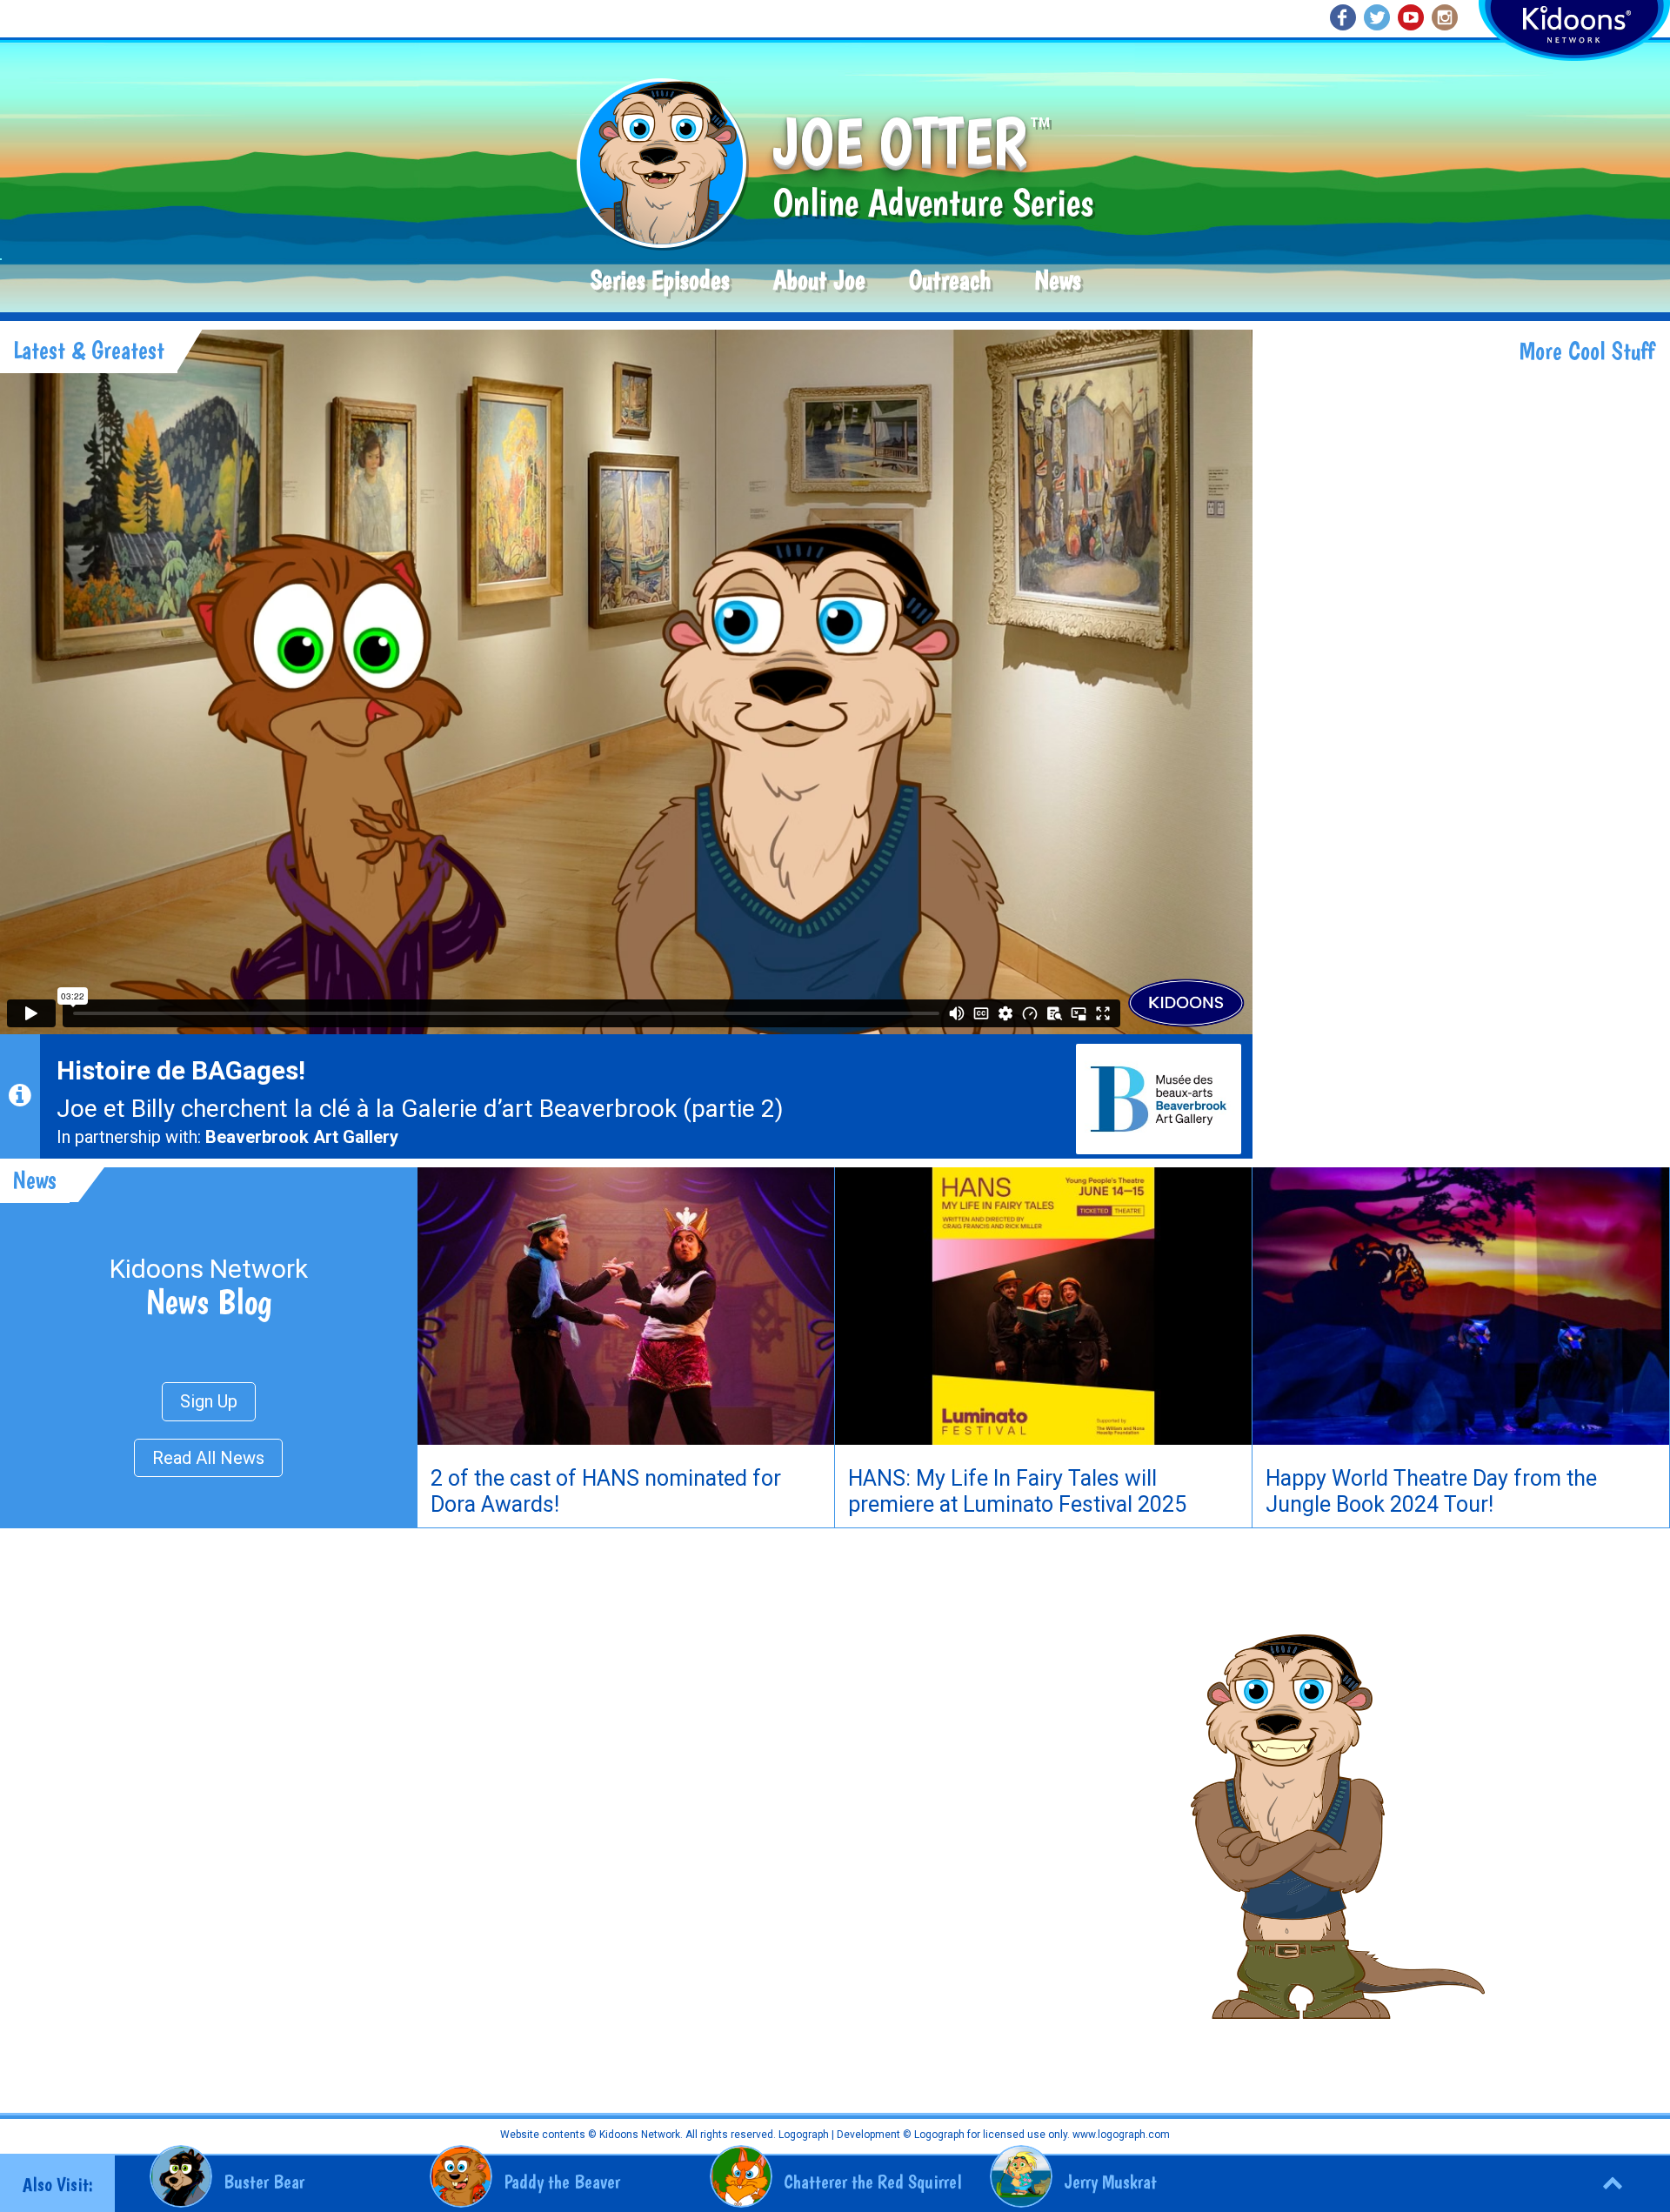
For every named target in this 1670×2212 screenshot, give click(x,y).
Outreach (950, 281)
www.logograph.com (1120, 2135)
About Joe (819, 281)
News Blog (209, 1301)
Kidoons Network (209, 1269)
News (1058, 281)
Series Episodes (660, 281)
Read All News (208, 1458)
